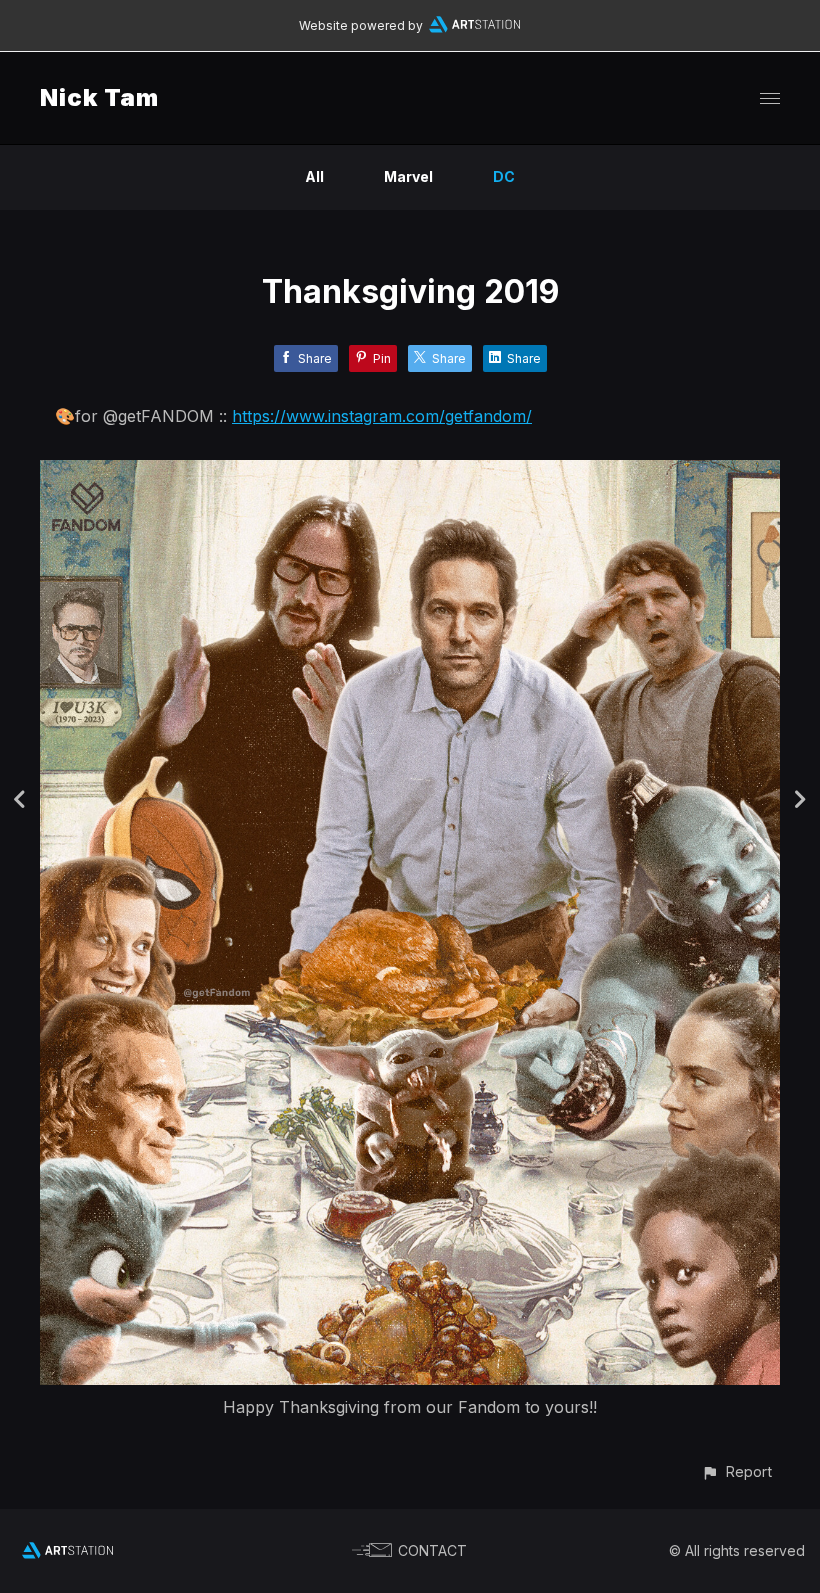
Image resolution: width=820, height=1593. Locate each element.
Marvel (408, 176)
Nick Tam (99, 97)
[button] (736, 1471)
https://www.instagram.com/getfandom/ (382, 416)
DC (504, 176)
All (314, 176)
